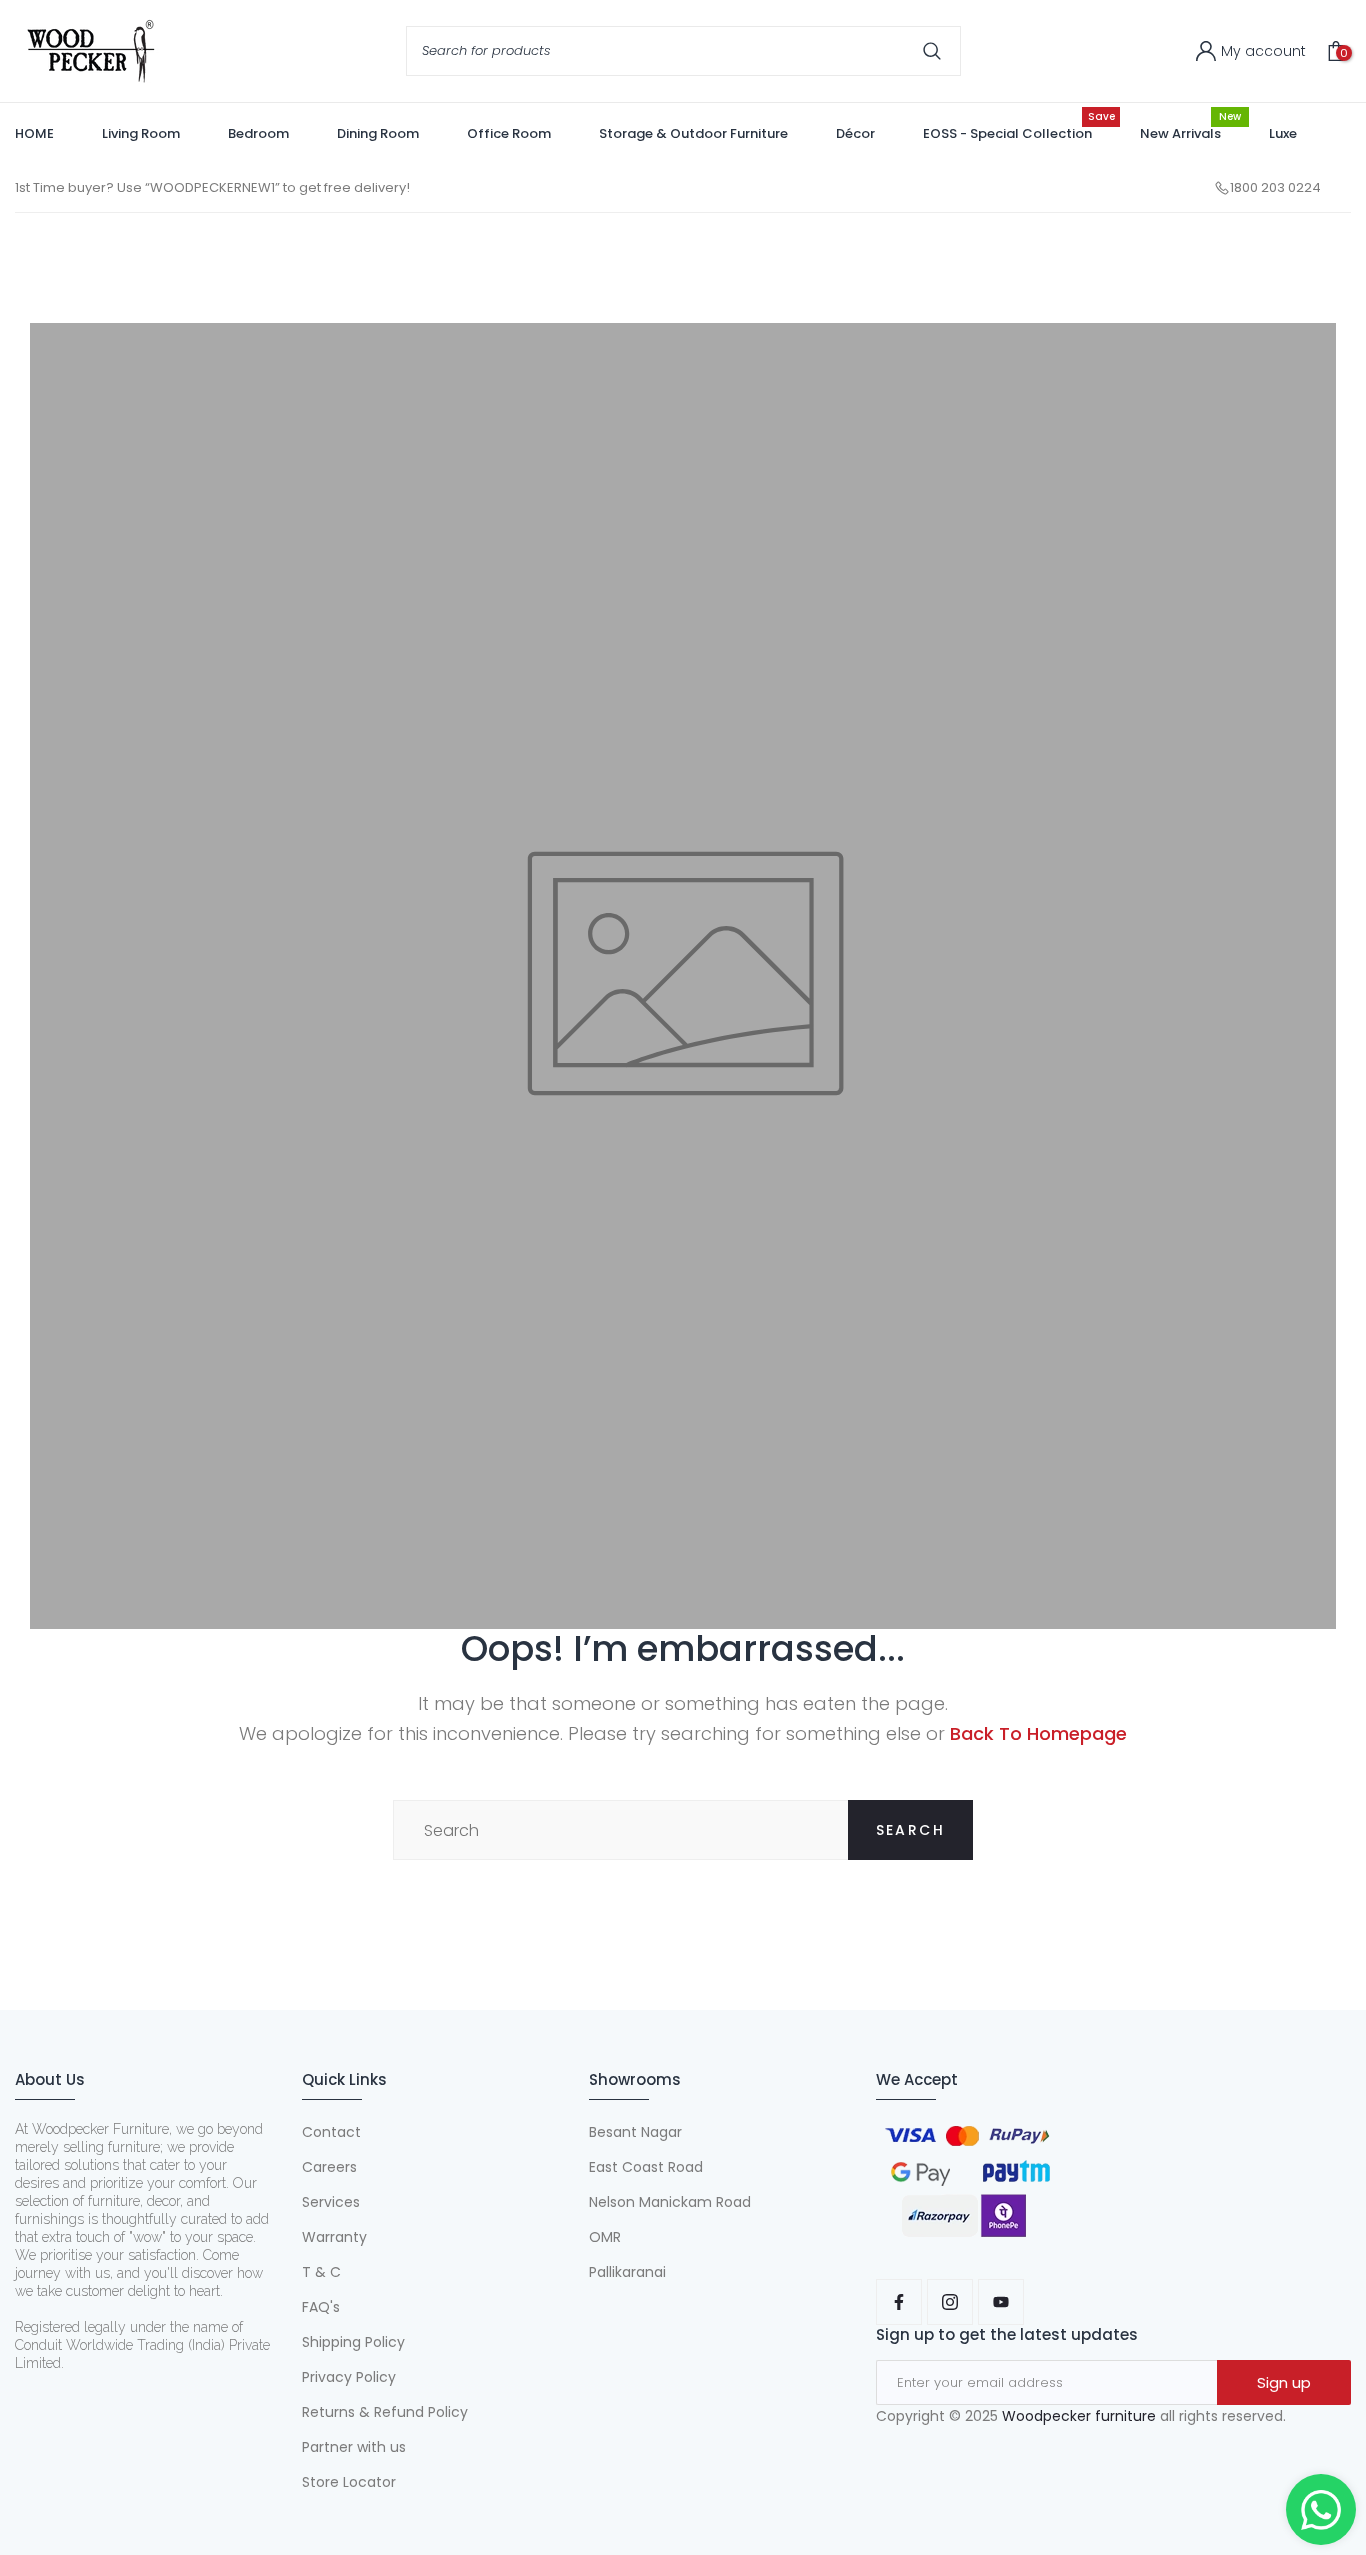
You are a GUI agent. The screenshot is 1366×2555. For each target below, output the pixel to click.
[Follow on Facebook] (899, 2302)
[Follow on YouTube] (1001, 2302)
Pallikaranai (627, 2272)
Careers (329, 2167)
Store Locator (349, 2482)
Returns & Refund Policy (385, 2412)
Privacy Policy (349, 2377)
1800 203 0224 (1275, 187)
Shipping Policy (353, 2342)
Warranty (334, 2237)
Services (331, 2202)
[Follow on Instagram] (950, 2302)
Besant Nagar (635, 2132)
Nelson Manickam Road (670, 2202)
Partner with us (354, 2447)
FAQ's (321, 2307)
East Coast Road (646, 2167)
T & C (321, 2272)
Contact (331, 2132)
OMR (605, 2237)
